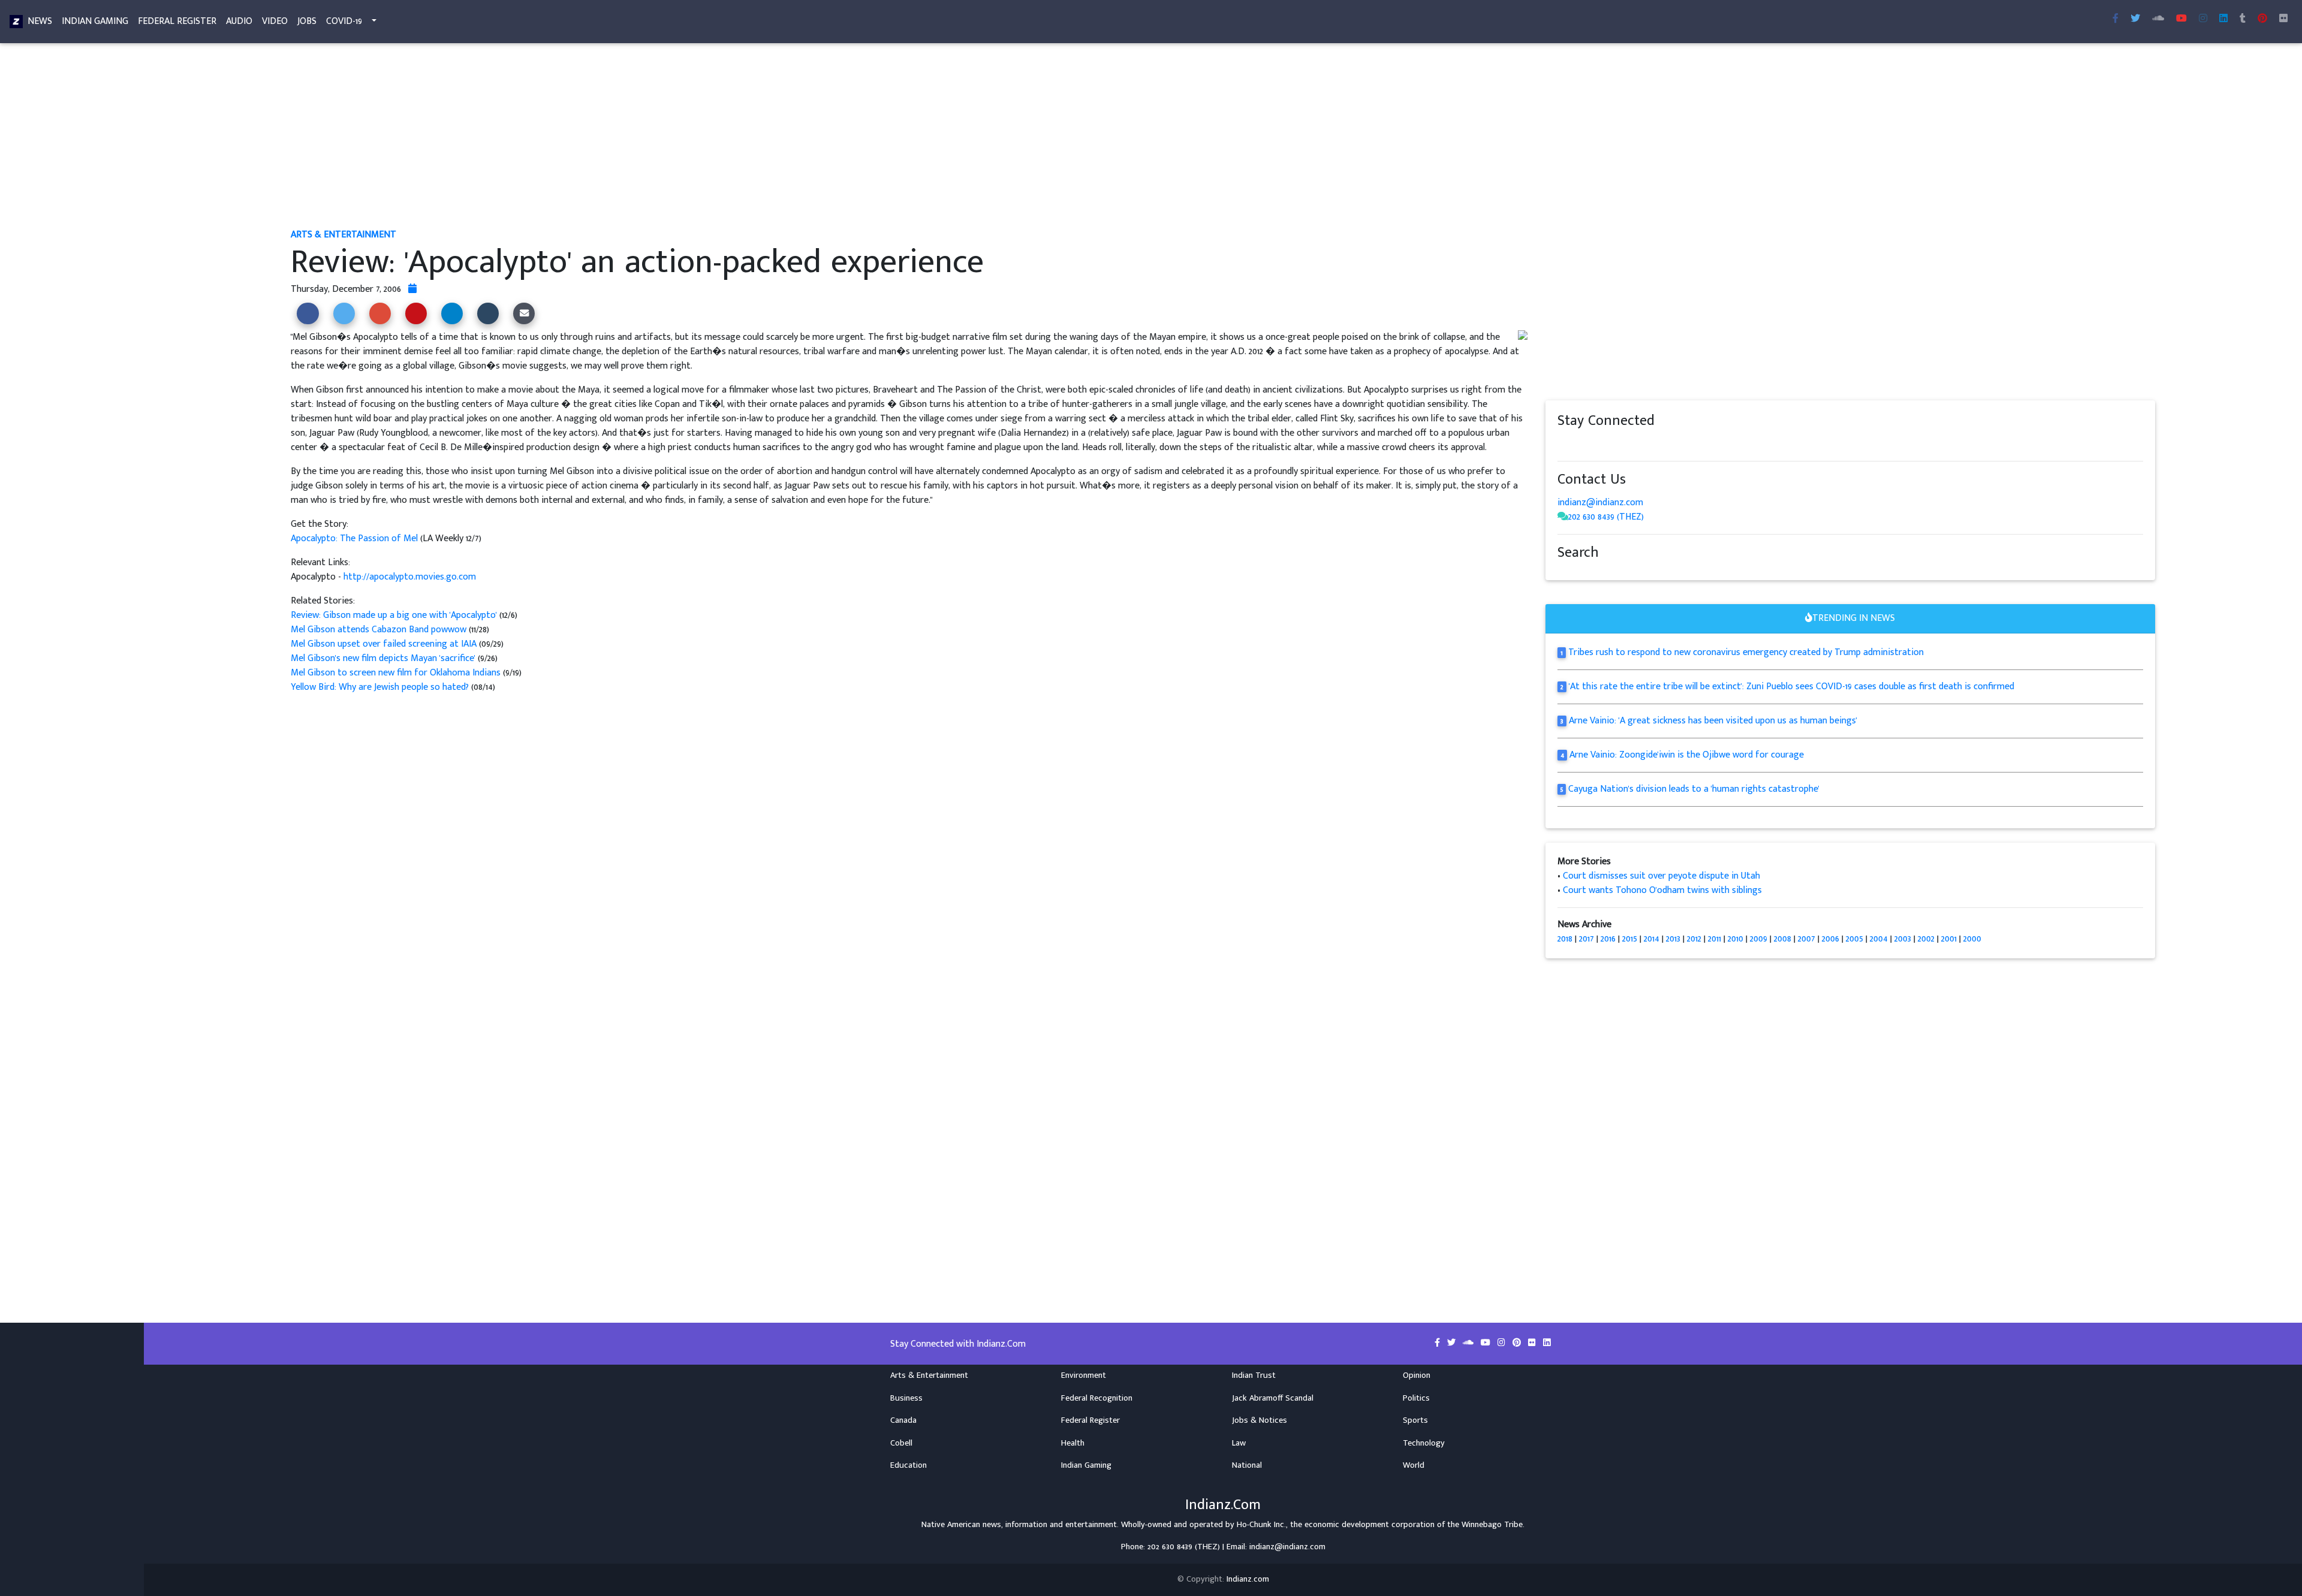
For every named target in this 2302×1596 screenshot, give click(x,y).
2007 (1807, 939)
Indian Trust (1254, 1375)
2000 (1972, 939)
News (40, 21)
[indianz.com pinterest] (2262, 19)
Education (909, 1465)
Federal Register (177, 21)
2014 (1652, 939)
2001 (1949, 939)
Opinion (1417, 1375)
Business (906, 1398)
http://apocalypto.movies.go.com (410, 577)
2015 (1630, 939)
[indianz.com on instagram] (1647, 444)
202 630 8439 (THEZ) (1606, 517)
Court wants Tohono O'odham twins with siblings (1662, 890)
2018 (1565, 939)
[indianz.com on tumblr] (2243, 19)
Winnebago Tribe (1492, 1525)
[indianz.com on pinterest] (1623, 444)
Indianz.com (1248, 1579)
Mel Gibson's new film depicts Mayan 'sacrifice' (384, 658)
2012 (1694, 939)
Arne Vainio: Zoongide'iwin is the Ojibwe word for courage (1687, 755)
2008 (1783, 939)
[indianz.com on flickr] (2283, 19)
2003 (1903, 939)
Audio (239, 21)
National (1247, 1465)
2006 (1831, 939)
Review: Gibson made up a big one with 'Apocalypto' (395, 615)
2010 (1735, 939)
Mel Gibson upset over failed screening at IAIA (384, 644)
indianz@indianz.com (1600, 503)
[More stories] (412, 289)
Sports (1415, 1420)
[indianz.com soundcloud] (2158, 19)
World (1414, 1465)
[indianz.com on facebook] (1563, 444)
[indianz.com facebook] (2116, 19)
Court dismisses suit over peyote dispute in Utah (1661, 876)
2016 (1608, 939)
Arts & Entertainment (929, 1375)
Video (275, 21)
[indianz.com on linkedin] (1659, 444)
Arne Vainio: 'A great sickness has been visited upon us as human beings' (1713, 721)
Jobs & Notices (1260, 1420)
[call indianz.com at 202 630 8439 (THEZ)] (1563, 517)
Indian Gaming (95, 21)
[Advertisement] (650, 137)
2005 (1854, 939)
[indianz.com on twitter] (1575, 444)
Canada (903, 1420)
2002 (1926, 939)
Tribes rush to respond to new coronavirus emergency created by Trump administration (1746, 652)
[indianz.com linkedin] (2223, 19)
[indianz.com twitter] (2135, 19)
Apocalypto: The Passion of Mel (355, 538)
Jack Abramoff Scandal (1273, 1398)
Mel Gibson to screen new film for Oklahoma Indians (397, 673)
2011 (1715, 939)
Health (1073, 1443)
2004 (1879, 939)
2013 (1673, 939)
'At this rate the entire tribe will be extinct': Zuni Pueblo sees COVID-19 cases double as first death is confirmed (1792, 687)
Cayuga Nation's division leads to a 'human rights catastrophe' (1694, 789)
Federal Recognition (1097, 1398)
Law (1239, 1443)
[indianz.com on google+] (1599, 444)
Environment (1084, 1375)
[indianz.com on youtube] (2182, 19)
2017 (1587, 939)
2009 (1759, 939)
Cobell (901, 1443)
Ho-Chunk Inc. (1261, 1525)
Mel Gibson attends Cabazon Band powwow (380, 630)
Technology (1424, 1443)
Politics (1416, 1398)
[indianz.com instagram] (2203, 19)
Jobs (307, 21)
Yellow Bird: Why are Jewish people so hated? (380, 687)
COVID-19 (344, 21)
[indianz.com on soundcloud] (1587, 444)
